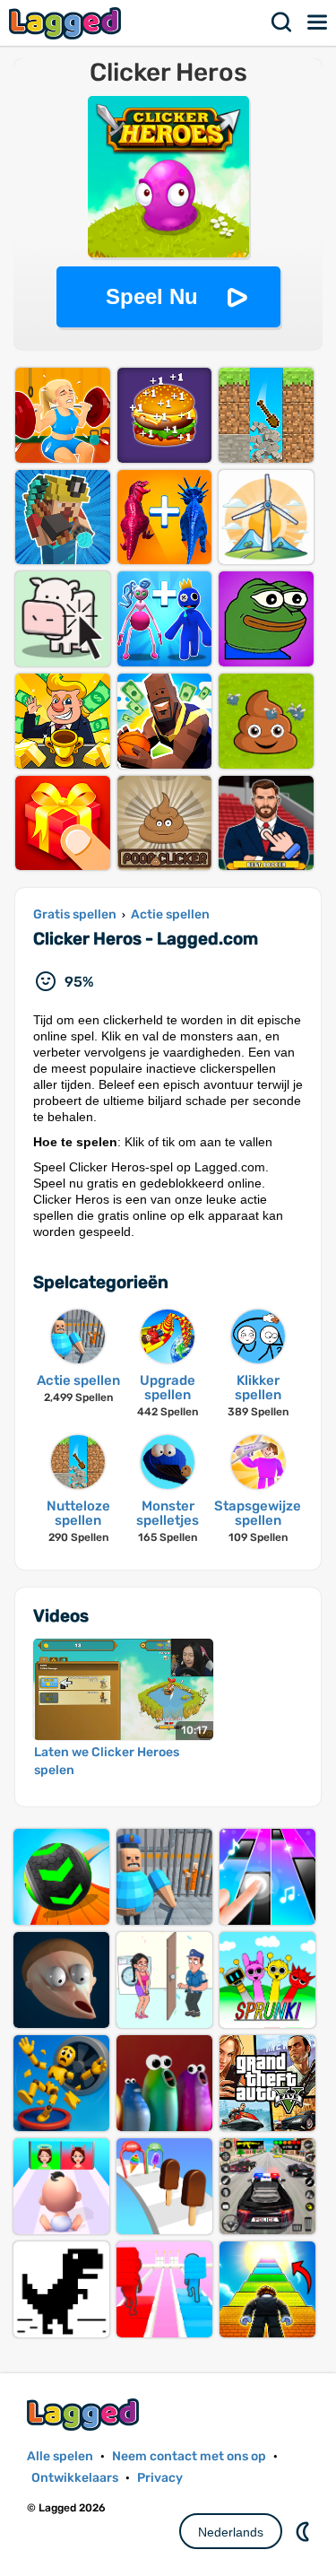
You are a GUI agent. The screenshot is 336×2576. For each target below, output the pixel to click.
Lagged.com (85, 2414)
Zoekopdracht (282, 22)
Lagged (67, 23)
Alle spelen (60, 2456)
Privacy (160, 2478)
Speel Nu (152, 296)
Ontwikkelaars (75, 2478)
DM (305, 2531)
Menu (318, 22)
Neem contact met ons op (189, 2456)
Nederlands (231, 2532)
